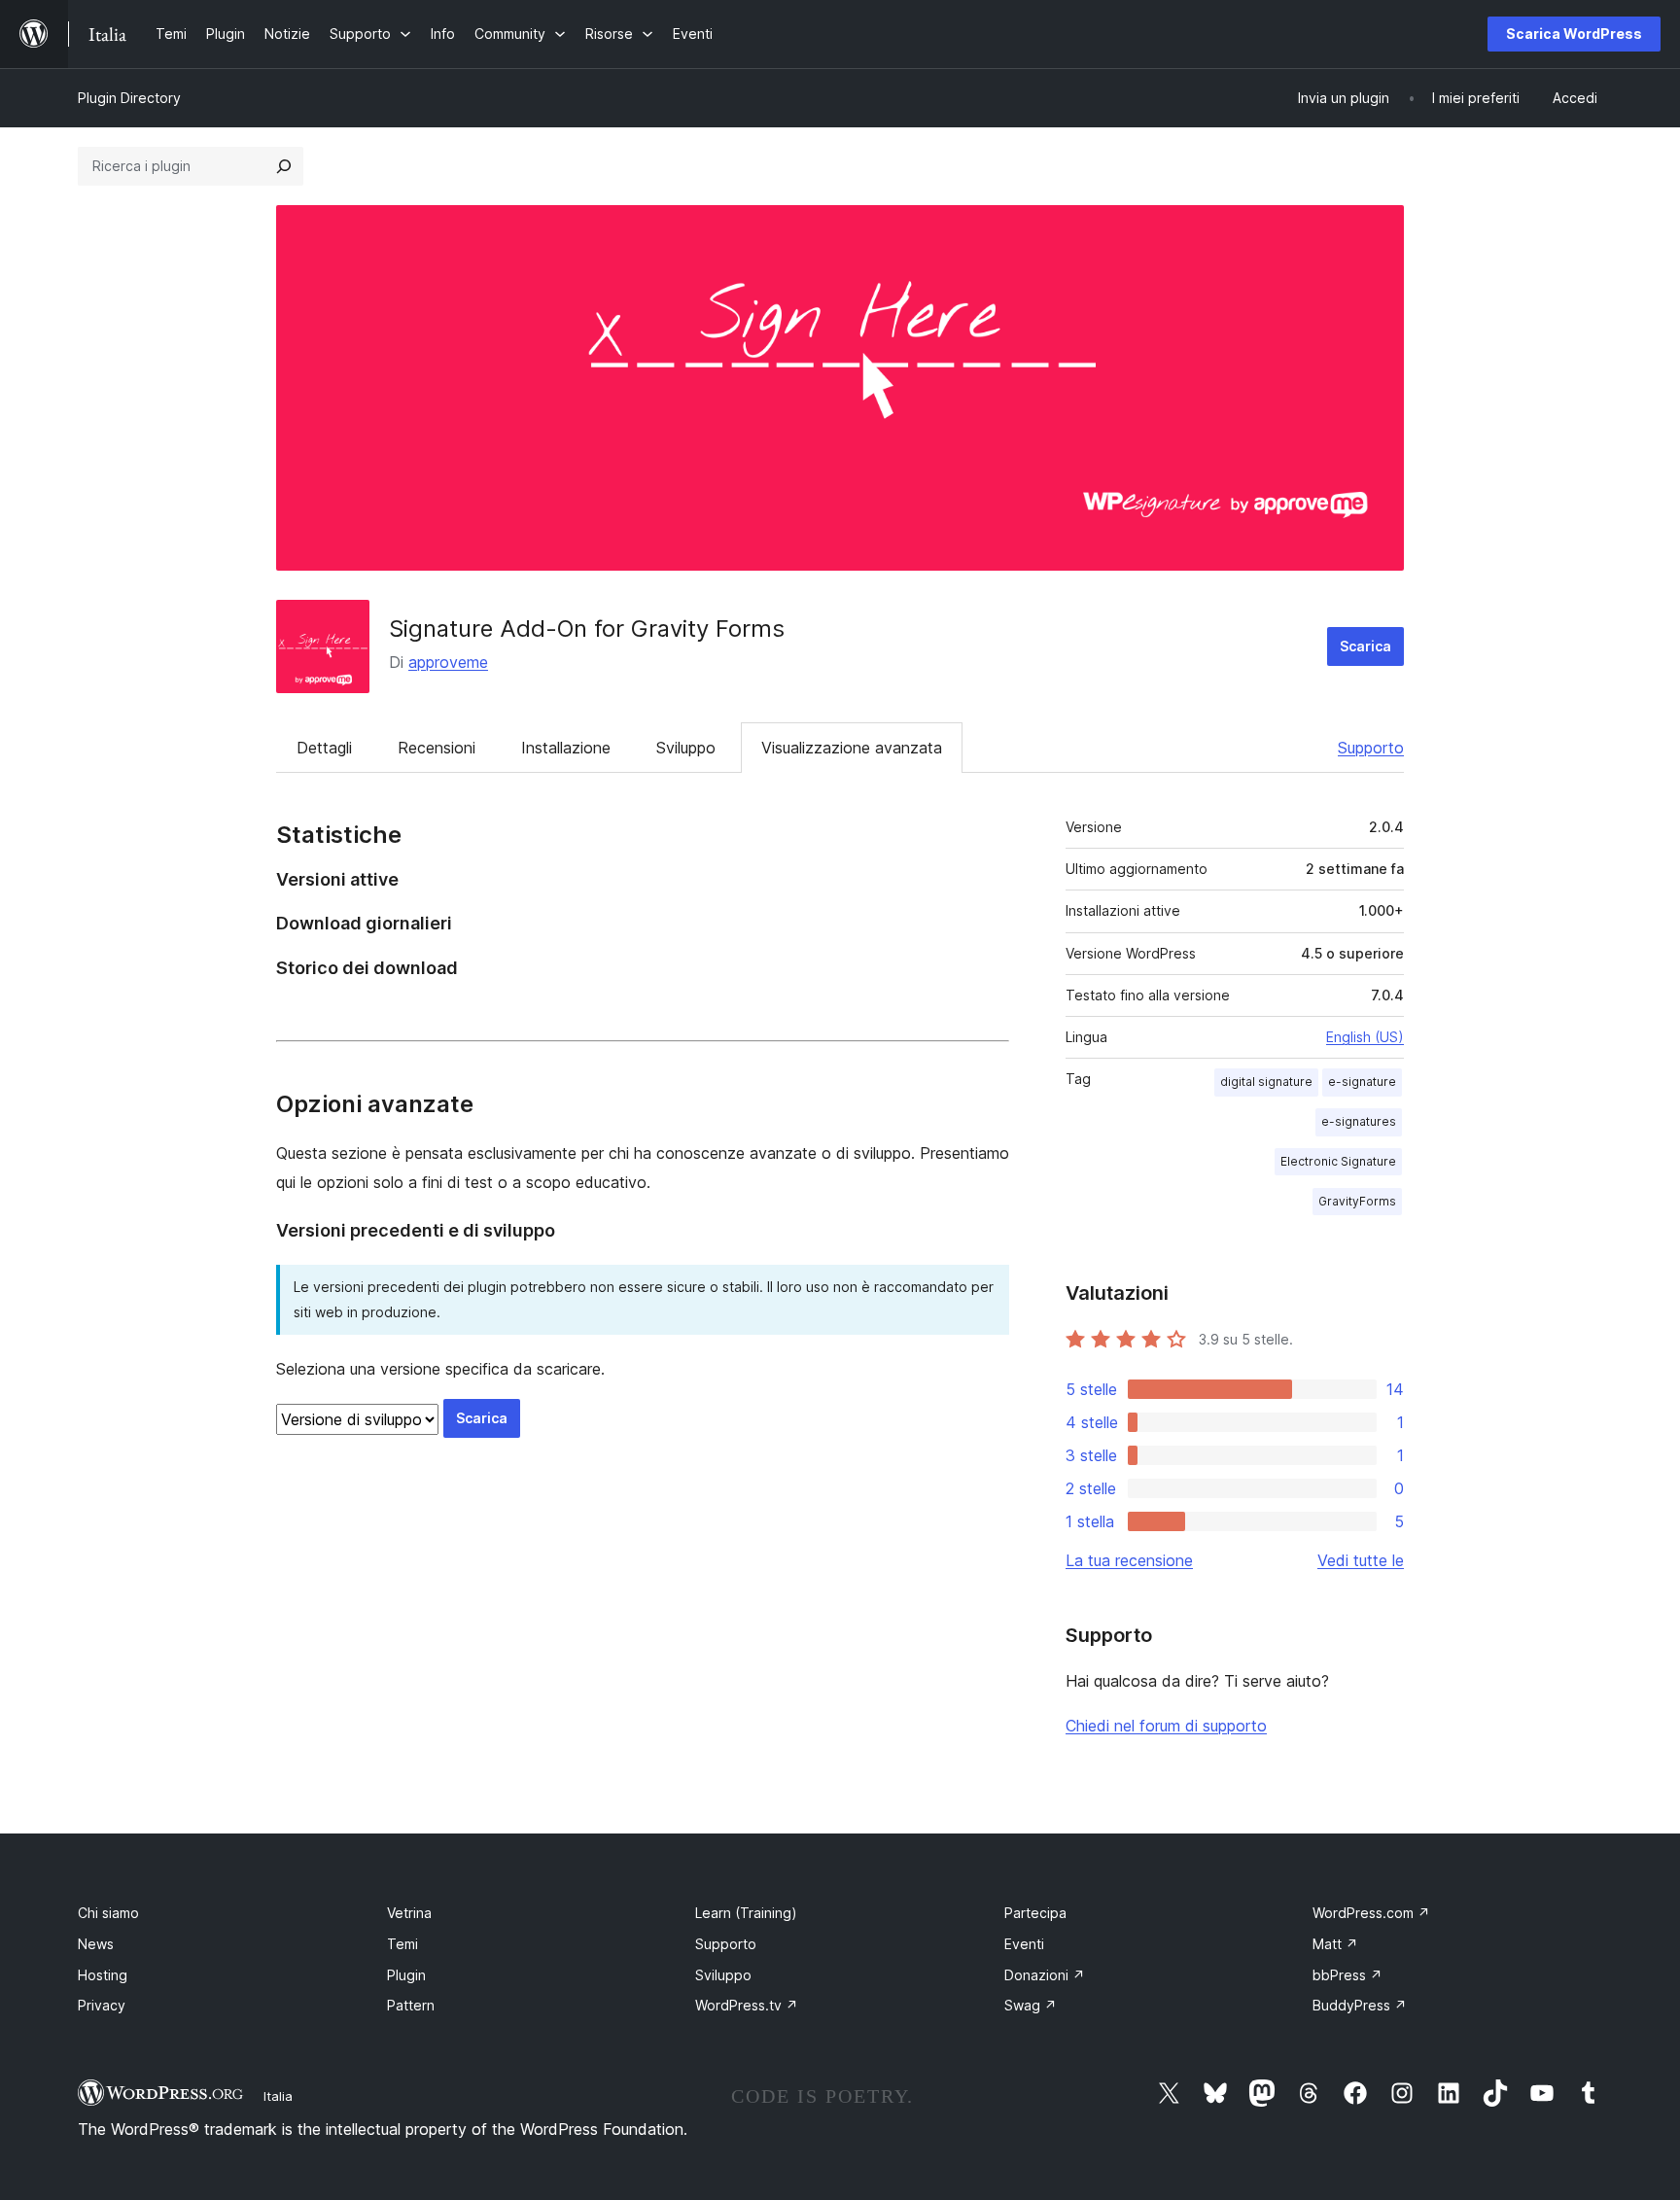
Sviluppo (686, 748)
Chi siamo (108, 1913)
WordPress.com (1371, 1913)
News (96, 1944)
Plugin (406, 1975)
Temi (402, 1944)
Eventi (1024, 1944)
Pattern (411, 2005)
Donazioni (1045, 1975)
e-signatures (1359, 1121)
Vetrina (409, 1913)
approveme (448, 662)
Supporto (1371, 748)
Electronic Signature (1338, 1161)
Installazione (566, 748)
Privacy (102, 2005)
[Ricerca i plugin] (284, 166)
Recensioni (437, 748)
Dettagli (324, 748)
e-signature (1362, 1082)
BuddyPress (1360, 2005)
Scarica (1365, 646)
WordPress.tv (747, 2005)
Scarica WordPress (1574, 34)
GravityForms (1357, 1201)
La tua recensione (1129, 1560)
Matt (1335, 1944)
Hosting (103, 1975)
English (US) (1365, 1037)
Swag (1031, 2005)
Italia (278, 2096)
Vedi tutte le (1361, 1560)
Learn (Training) (746, 1913)
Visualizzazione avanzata (852, 748)
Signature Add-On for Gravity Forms (587, 629)
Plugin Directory (129, 98)
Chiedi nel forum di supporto (1166, 1726)
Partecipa (1035, 1913)
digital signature (1266, 1082)
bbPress (1347, 1975)
